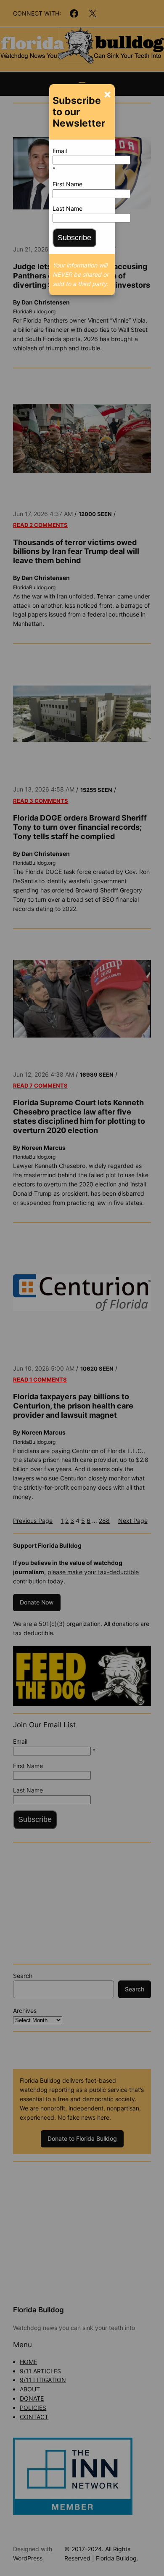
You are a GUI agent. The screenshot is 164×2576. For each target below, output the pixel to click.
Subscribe (74, 238)
